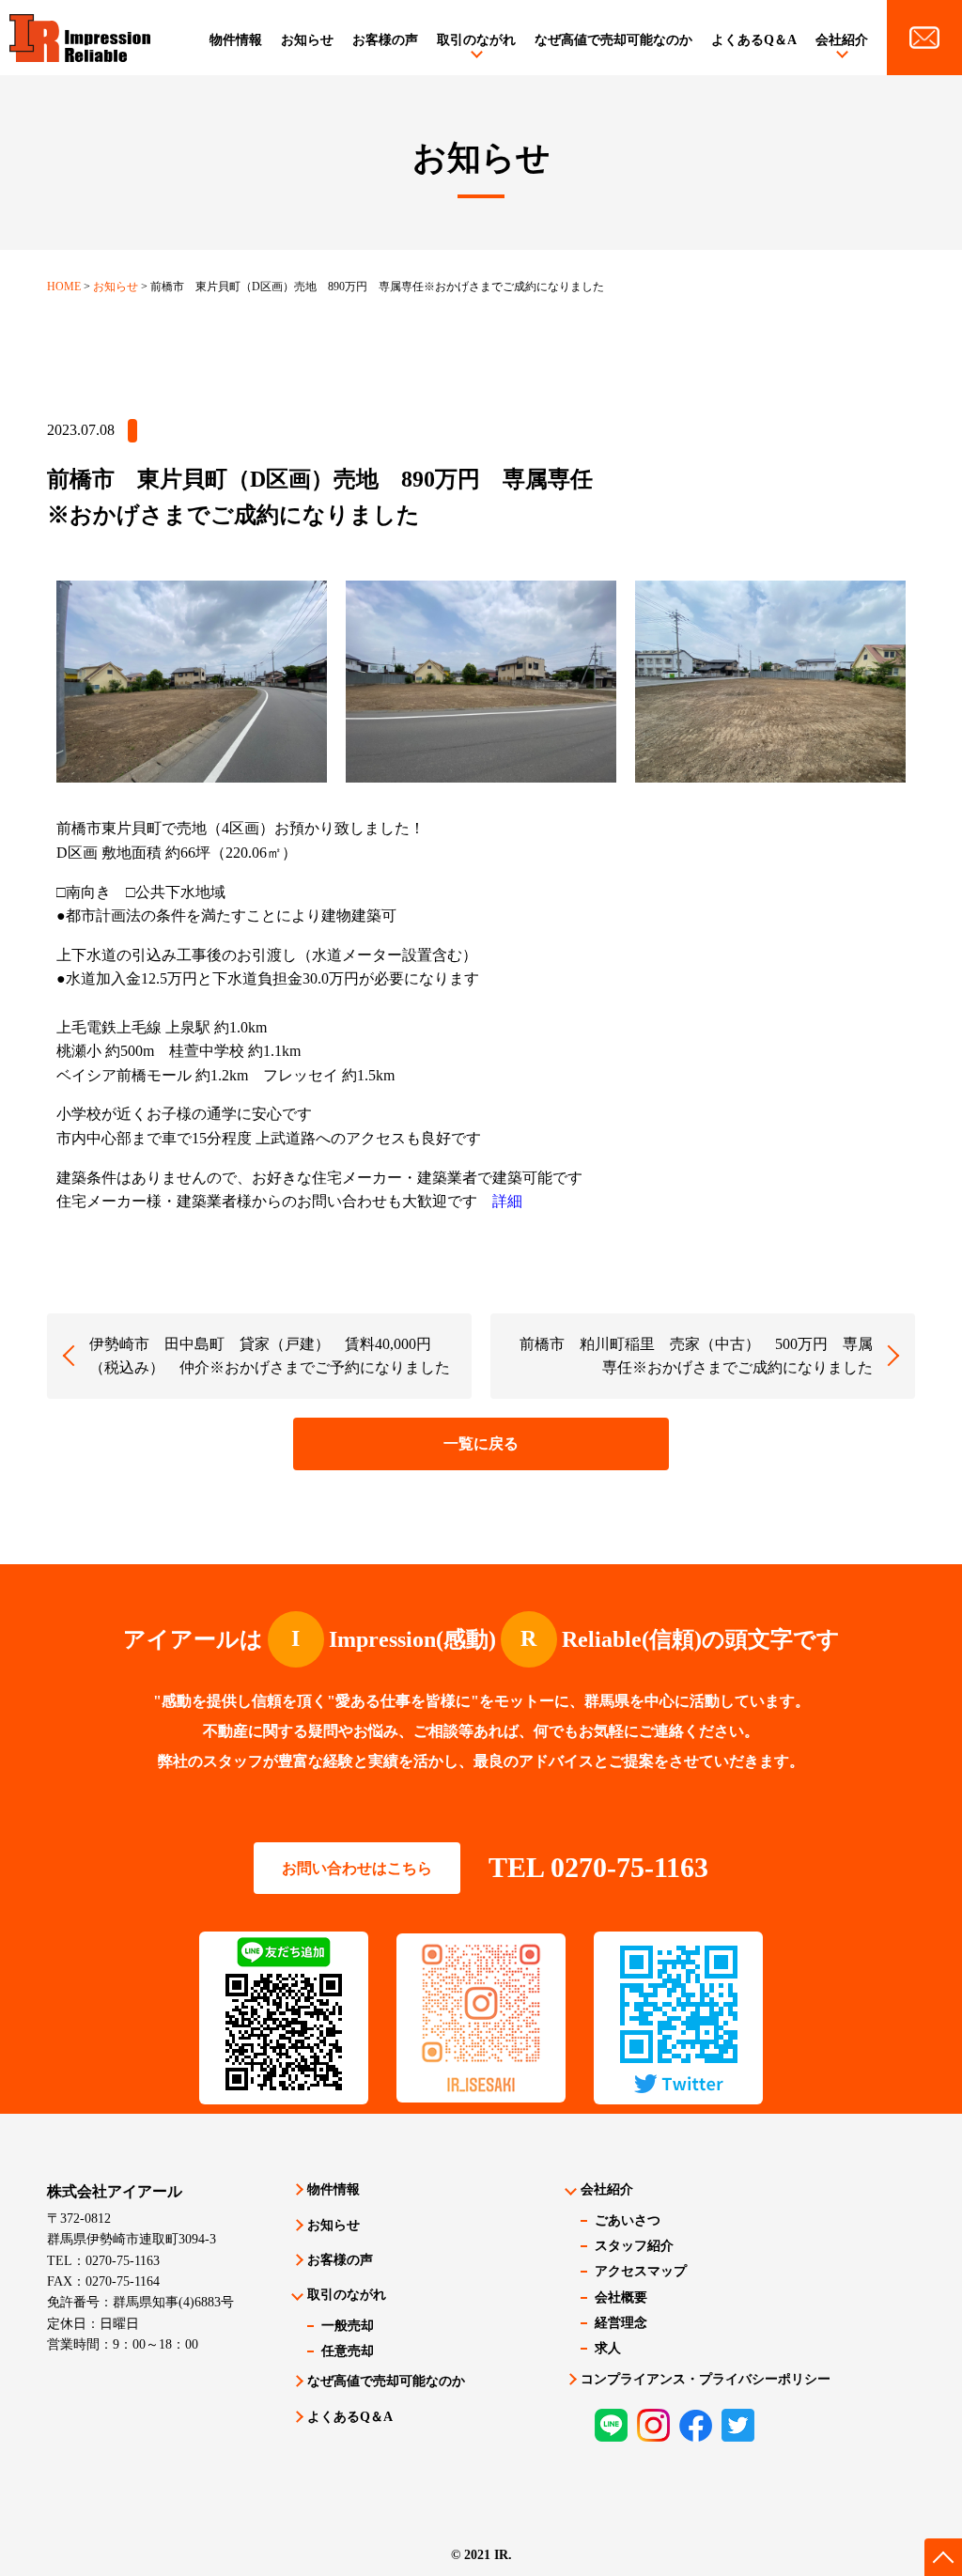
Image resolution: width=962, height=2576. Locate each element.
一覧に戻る (481, 1443)
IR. (503, 2555)
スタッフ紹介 (634, 2246)
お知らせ (307, 40)
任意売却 (348, 2351)
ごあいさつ (628, 2220)
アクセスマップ (641, 2271)
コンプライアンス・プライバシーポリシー (706, 2379)
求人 (608, 2348)
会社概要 (621, 2297)
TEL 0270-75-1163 (598, 1867)
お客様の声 (385, 40)
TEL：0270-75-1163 (103, 2261)
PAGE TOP (943, 2557)
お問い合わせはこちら (357, 1868)
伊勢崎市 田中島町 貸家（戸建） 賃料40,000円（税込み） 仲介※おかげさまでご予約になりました (270, 1356)
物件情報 (236, 40)
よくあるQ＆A (754, 40)
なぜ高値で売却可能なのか (613, 40)
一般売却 (348, 2326)
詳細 (507, 1201)
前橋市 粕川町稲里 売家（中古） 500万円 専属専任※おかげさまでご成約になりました (696, 1356)
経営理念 (621, 2323)
